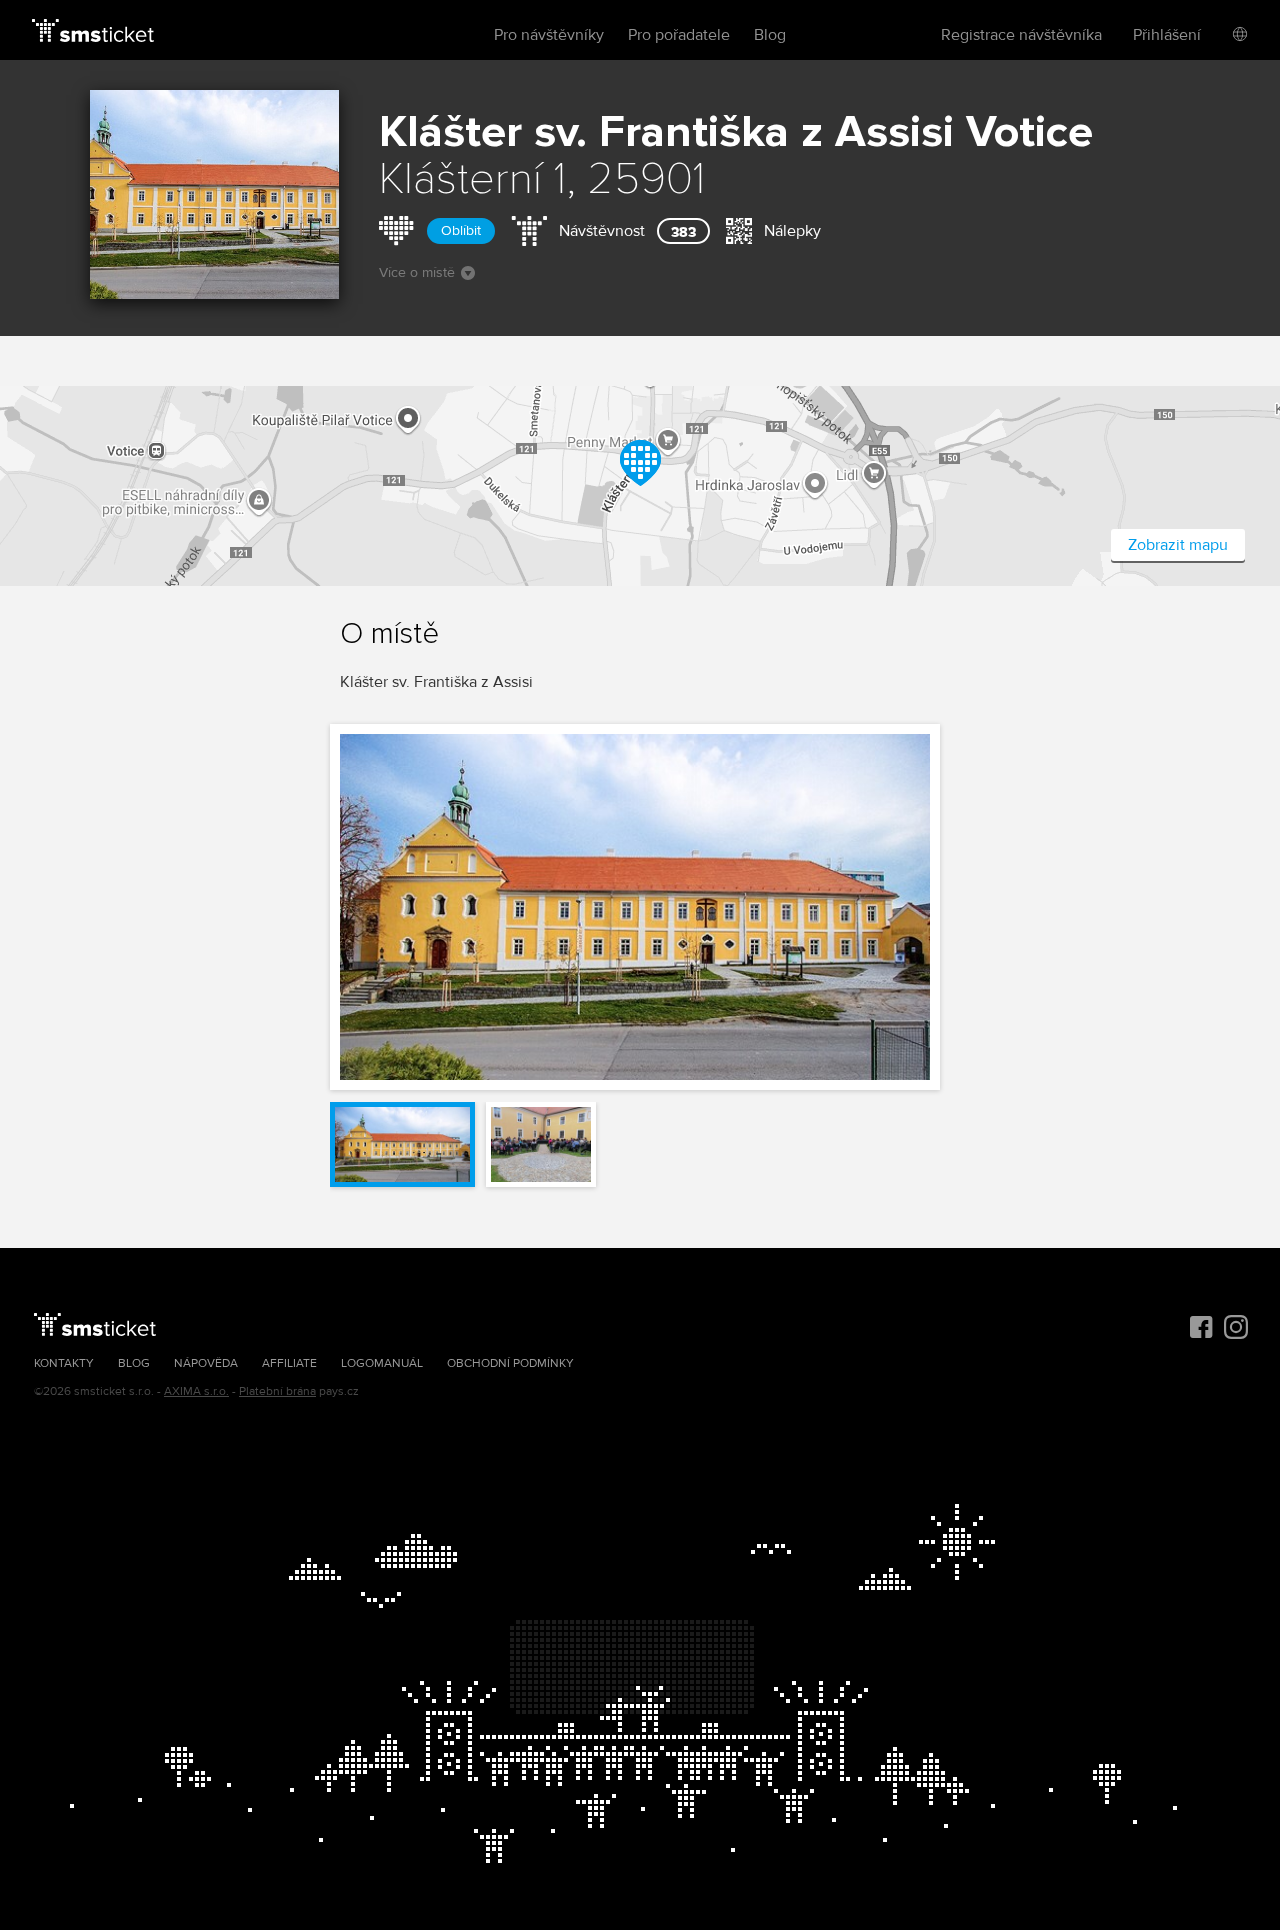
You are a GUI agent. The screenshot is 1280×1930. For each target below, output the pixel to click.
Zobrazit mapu (1178, 545)
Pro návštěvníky (549, 35)
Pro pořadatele (679, 35)
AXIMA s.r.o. (196, 1391)
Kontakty (64, 1363)
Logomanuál (382, 1363)
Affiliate (289, 1363)
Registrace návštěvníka (1021, 35)
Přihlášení (1167, 35)
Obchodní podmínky (510, 1363)
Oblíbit (461, 230)
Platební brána (277, 1391)
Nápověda (206, 1363)
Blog (770, 35)
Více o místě (417, 272)
